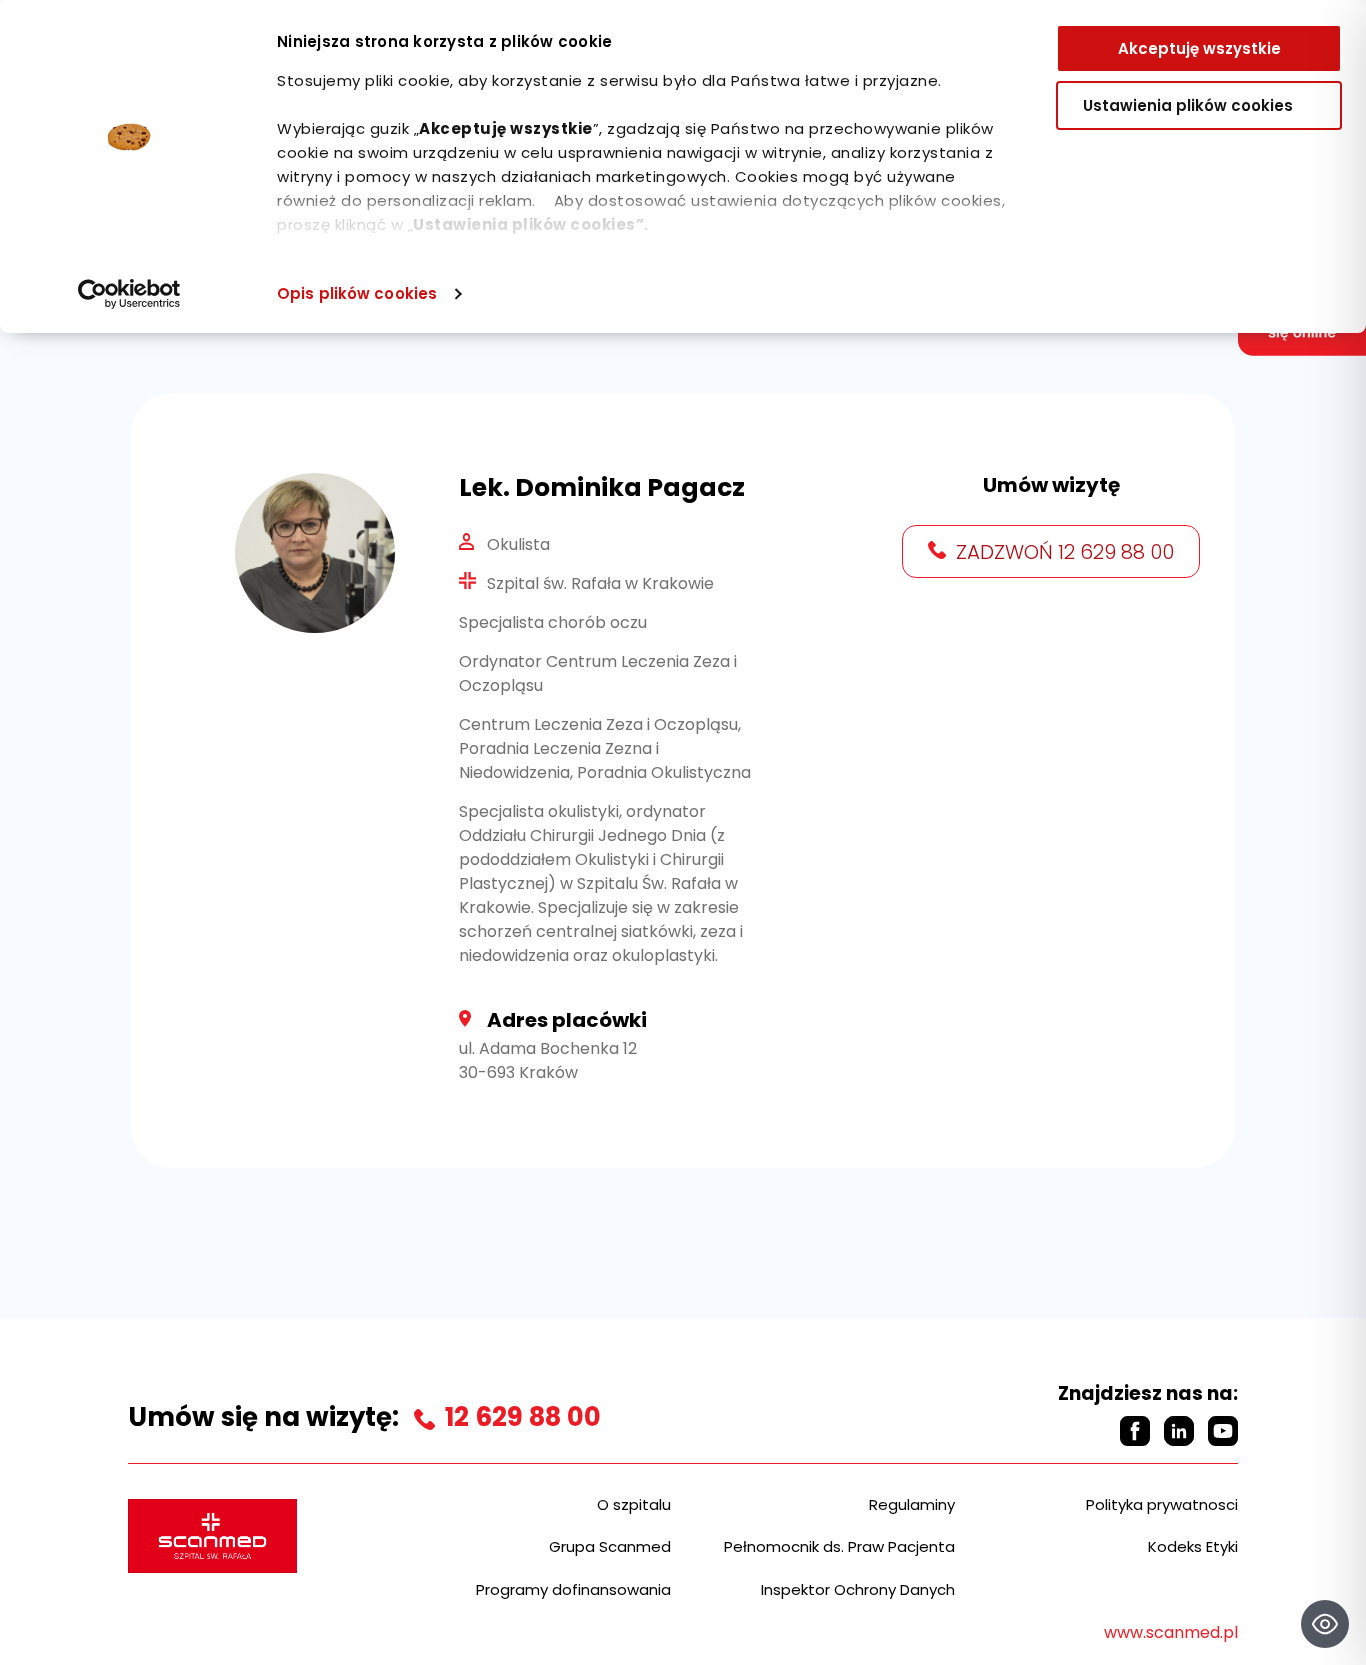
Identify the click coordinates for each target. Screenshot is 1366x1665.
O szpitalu (634, 1504)
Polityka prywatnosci (1162, 1504)
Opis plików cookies (357, 293)
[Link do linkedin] (1179, 1431)
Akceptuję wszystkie (1199, 48)
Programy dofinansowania (573, 1589)
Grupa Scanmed (610, 1546)
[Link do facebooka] (1135, 1431)
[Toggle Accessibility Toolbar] (1325, 1624)
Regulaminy (912, 1504)
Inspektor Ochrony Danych (858, 1589)
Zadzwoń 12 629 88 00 (1065, 552)
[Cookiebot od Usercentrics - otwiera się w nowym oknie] (129, 294)
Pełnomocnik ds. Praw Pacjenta (839, 1546)
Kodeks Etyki (1193, 1546)
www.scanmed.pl (1171, 1632)
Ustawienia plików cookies (1188, 105)
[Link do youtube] (1223, 1431)
